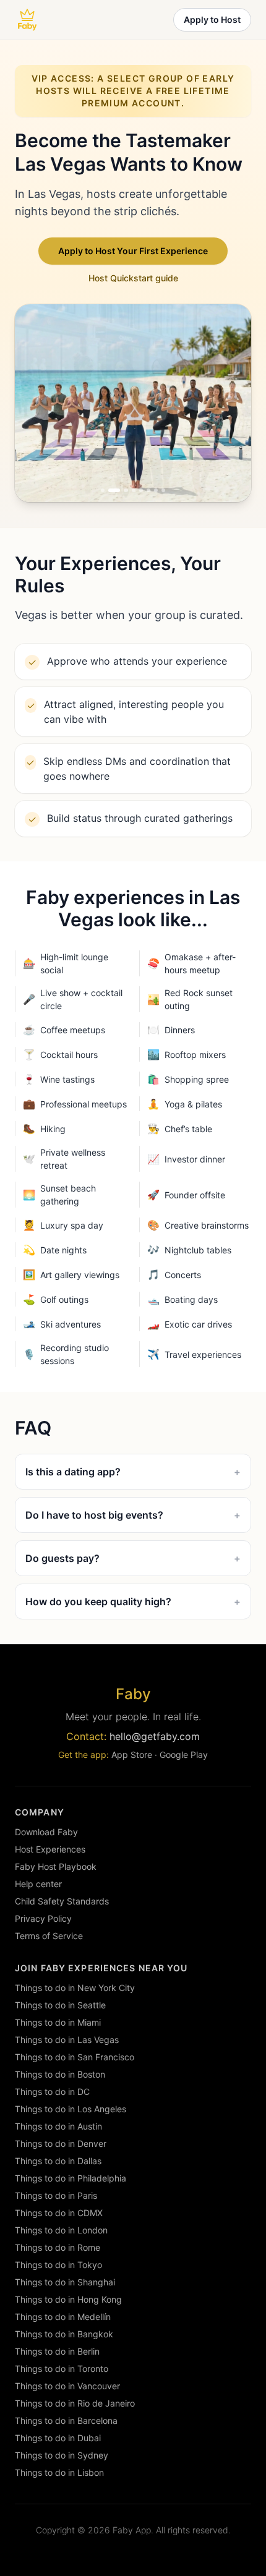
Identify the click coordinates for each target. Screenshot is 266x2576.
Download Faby (46, 1832)
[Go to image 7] (156, 490)
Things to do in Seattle (60, 2005)
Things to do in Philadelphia (71, 2178)
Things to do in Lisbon (59, 2472)
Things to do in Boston (60, 2074)
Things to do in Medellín (63, 2317)
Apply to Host (212, 19)
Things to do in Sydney (62, 2455)
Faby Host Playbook (56, 1866)
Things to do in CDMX (59, 2213)
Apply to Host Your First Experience (133, 251)
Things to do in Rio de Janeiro (75, 2403)
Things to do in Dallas (58, 2161)
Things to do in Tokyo (58, 2265)
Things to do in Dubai (58, 2438)
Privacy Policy (43, 1918)
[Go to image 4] (134, 490)
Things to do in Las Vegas (67, 2040)
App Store (132, 1755)
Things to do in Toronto (62, 2369)
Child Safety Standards (62, 1901)
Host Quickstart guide (133, 278)
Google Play (184, 1755)
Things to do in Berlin (57, 2351)
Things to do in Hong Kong (68, 2299)
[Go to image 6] (148, 490)
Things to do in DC (52, 2092)
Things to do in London (61, 2230)
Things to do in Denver (61, 2143)
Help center (38, 1884)
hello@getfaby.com (155, 1736)
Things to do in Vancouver (67, 2386)
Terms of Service (49, 1936)
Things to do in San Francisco (75, 2057)
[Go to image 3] (122, 490)
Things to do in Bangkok (64, 2334)
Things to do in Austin (58, 2126)
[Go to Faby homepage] (27, 20)
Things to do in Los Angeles (71, 2109)
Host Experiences (50, 1849)
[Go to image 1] (103, 490)
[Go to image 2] (110, 490)
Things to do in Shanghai (65, 2282)
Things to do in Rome (58, 2247)
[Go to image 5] (141, 490)
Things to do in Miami (58, 2022)
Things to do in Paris (56, 2195)
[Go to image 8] (163, 490)
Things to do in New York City (75, 1988)
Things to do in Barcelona (66, 2420)
